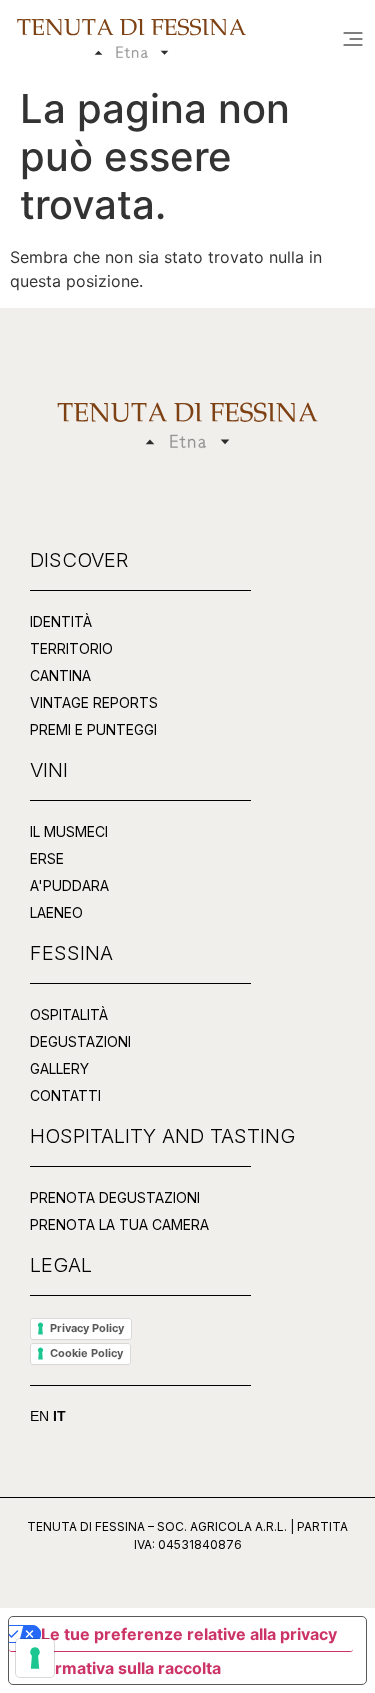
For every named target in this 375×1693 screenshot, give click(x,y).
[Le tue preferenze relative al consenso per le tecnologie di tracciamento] (35, 1658)
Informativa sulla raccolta (123, 1668)
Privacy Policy (87, 1328)
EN (39, 1416)
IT (59, 1416)
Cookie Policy (86, 1353)
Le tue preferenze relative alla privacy (189, 1634)
